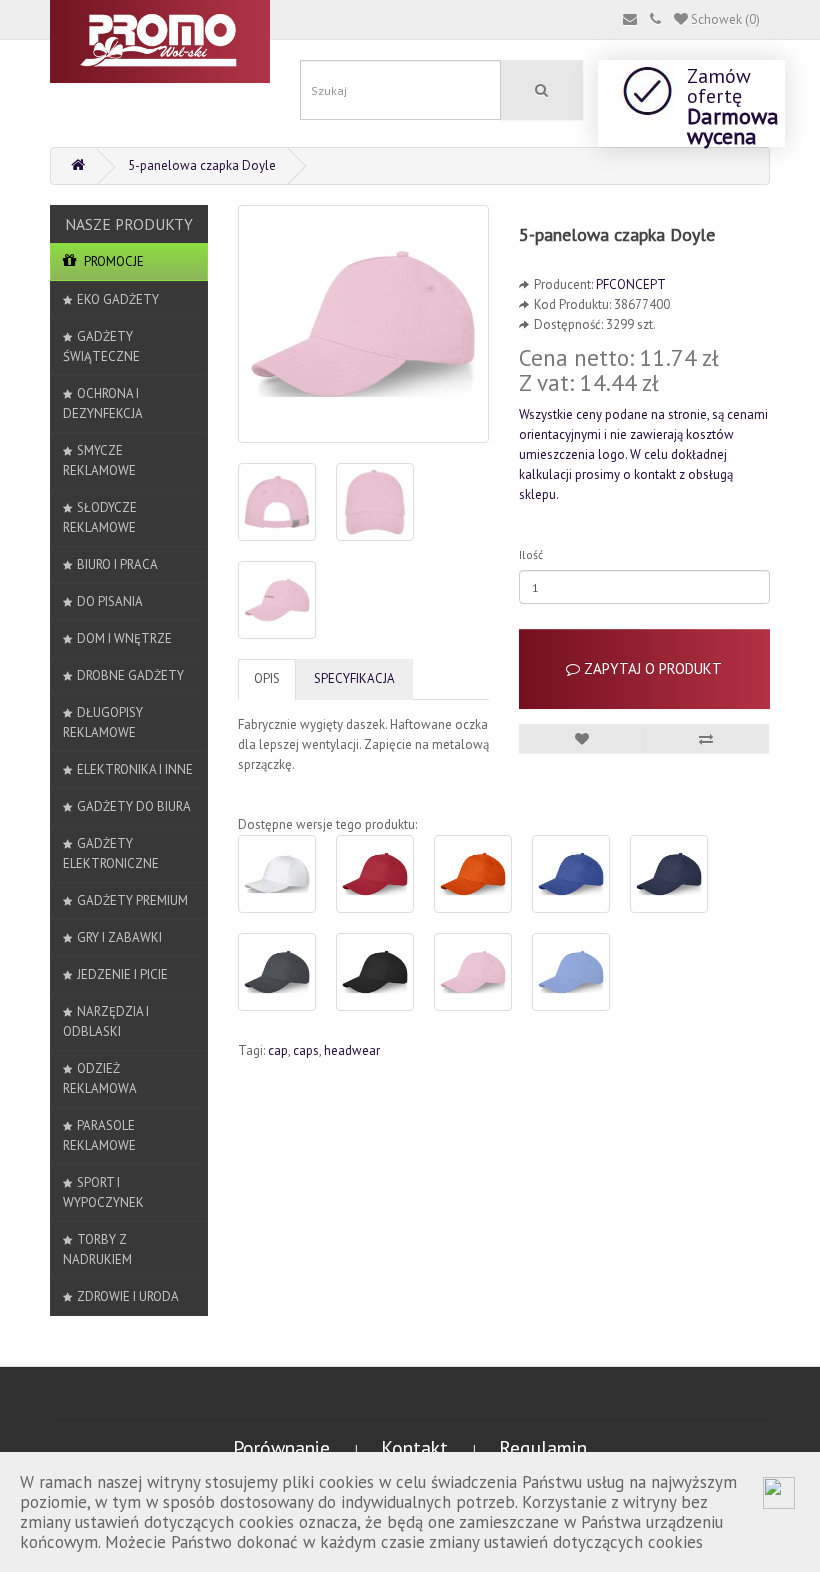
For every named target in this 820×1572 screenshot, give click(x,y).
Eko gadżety (118, 299)
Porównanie (284, 1447)
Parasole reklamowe (99, 1135)
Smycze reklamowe (99, 460)
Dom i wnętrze (124, 638)
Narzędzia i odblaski (106, 1021)
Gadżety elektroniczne (111, 853)
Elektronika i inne (135, 769)
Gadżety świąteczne (101, 346)
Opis (267, 678)
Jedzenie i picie (122, 974)
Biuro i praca (117, 564)
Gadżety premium (132, 900)
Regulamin (543, 1447)
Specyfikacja (354, 678)
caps (306, 1050)
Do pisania (110, 601)
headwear (352, 1050)
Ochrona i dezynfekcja (103, 403)
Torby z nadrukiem (97, 1249)
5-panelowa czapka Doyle (202, 165)
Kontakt (417, 1447)
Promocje (112, 261)
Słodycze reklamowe (100, 517)
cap (278, 1050)
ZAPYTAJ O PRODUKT (651, 668)
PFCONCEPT (631, 284)
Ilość (531, 554)
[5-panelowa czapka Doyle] (363, 324)
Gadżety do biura (134, 806)
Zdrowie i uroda (128, 1296)
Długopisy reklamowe (103, 722)
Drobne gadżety (130, 675)
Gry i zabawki (119, 937)
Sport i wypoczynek (103, 1192)
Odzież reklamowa (100, 1078)
